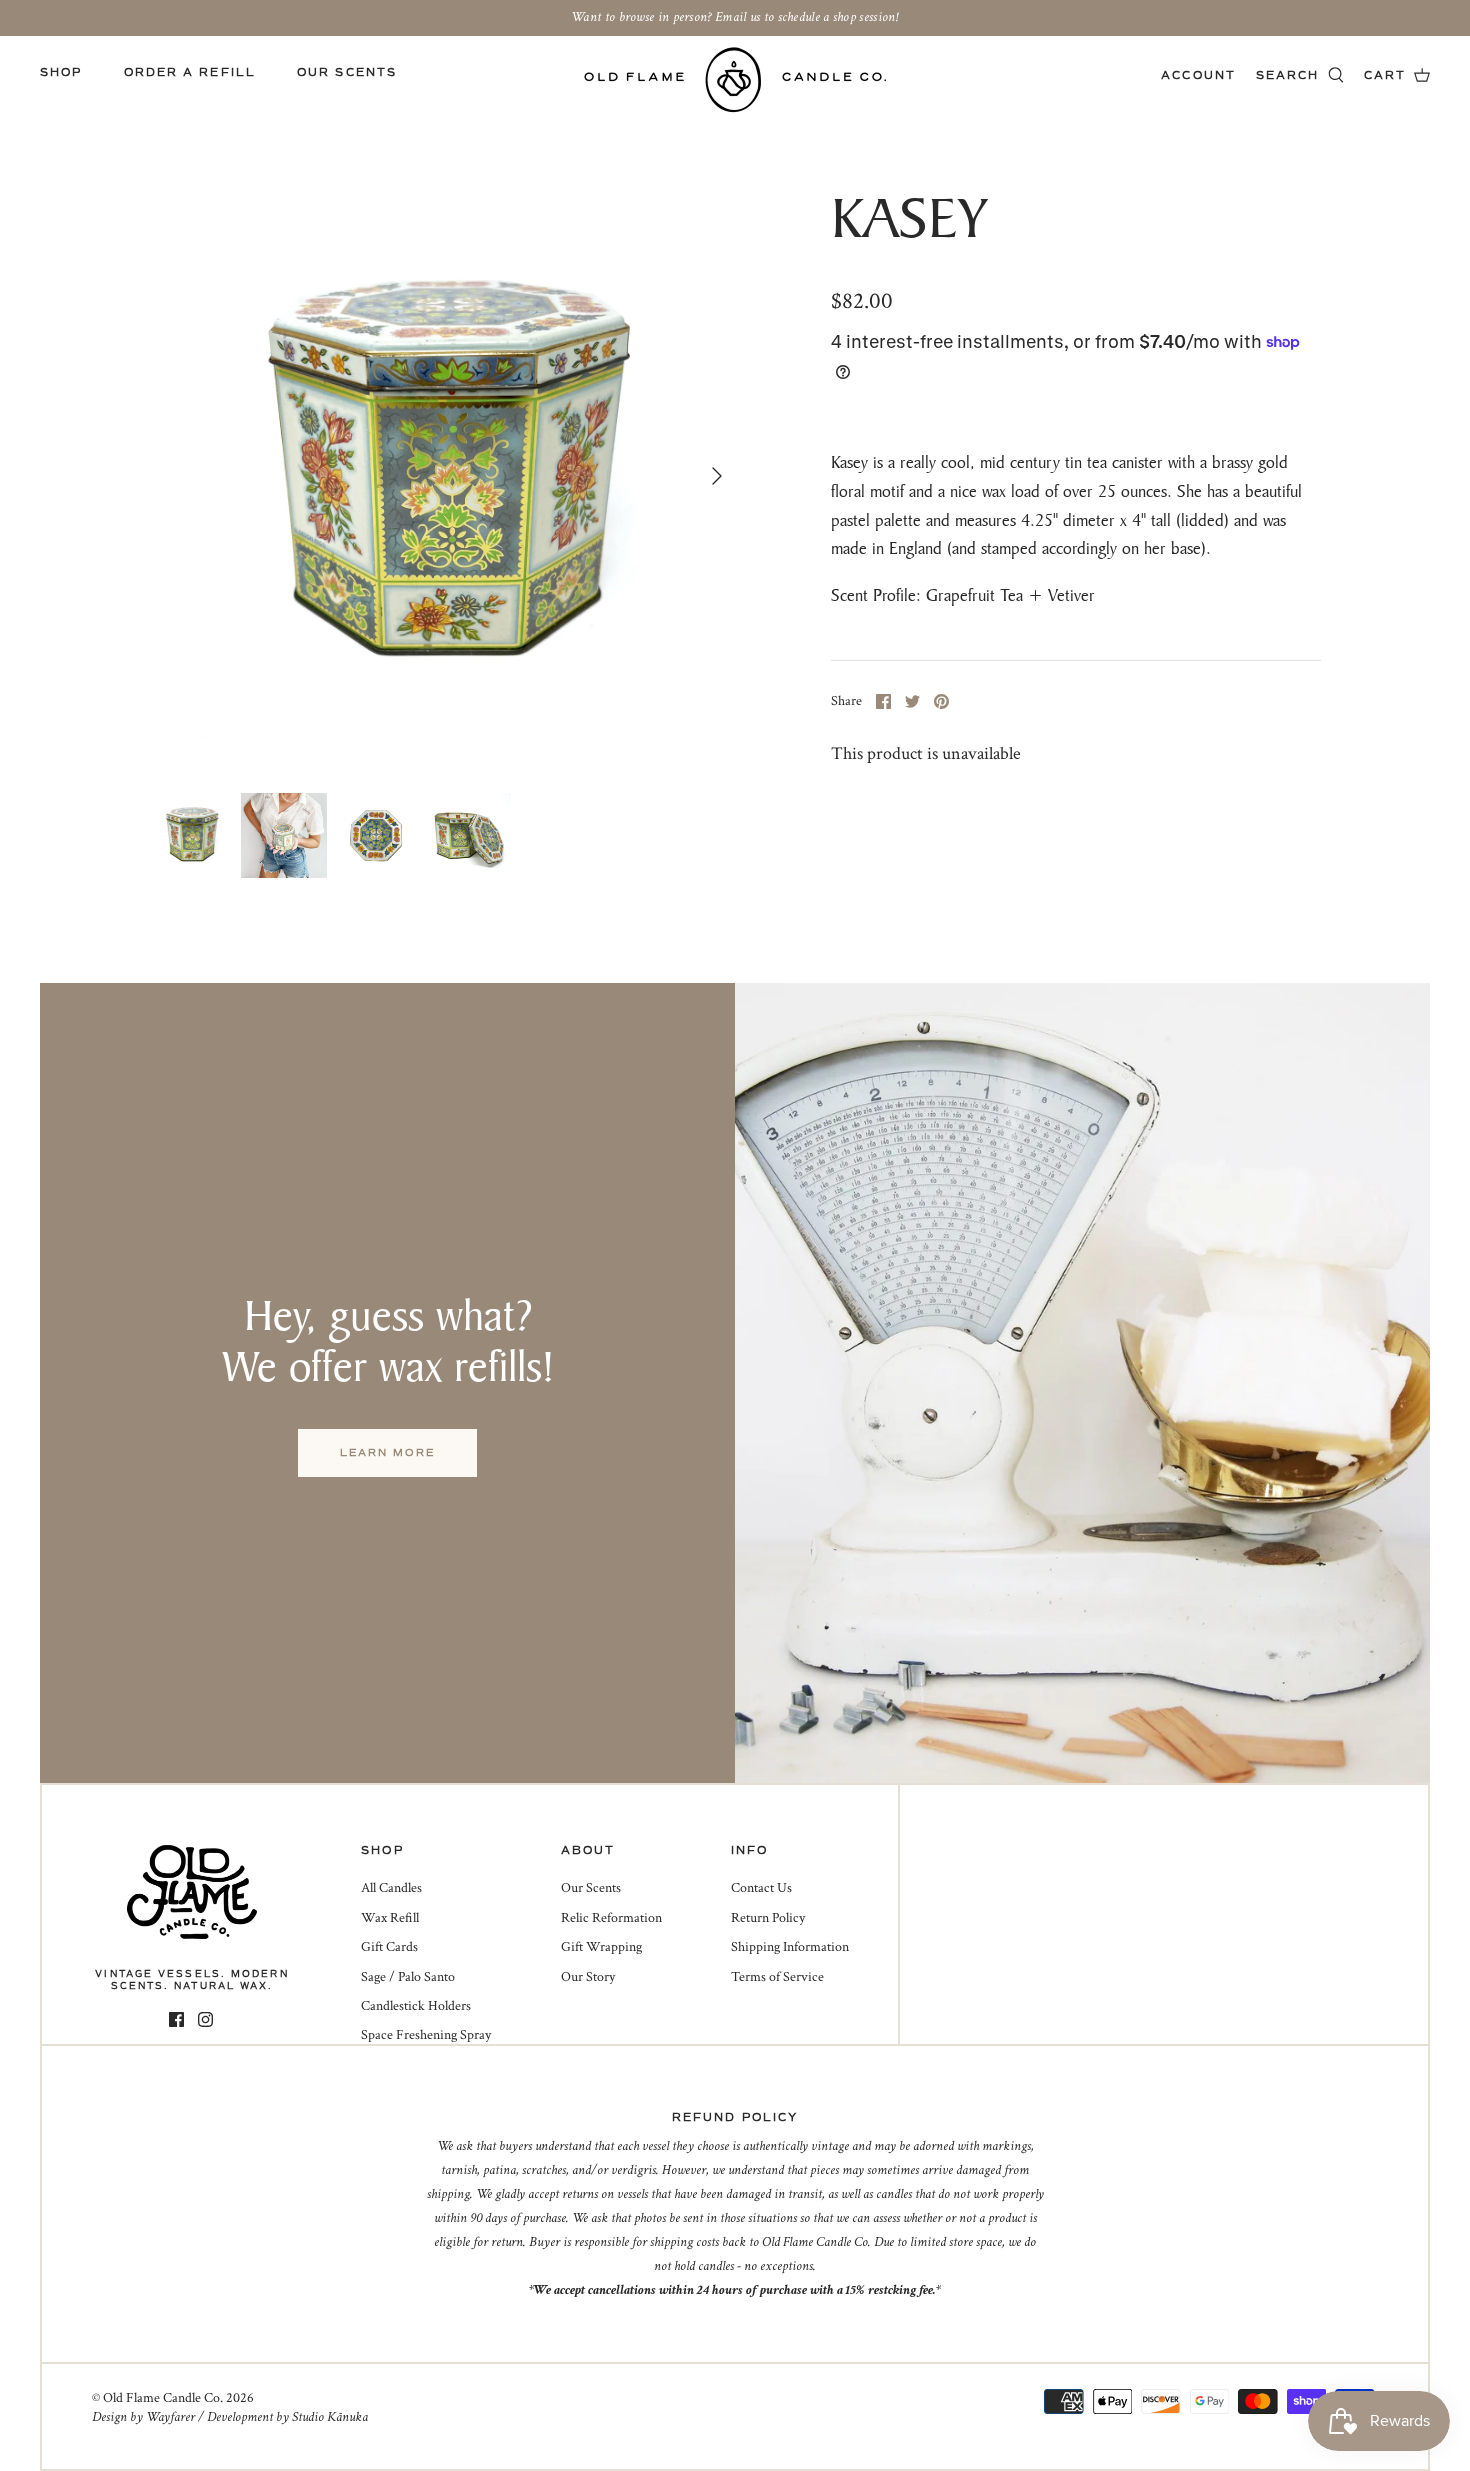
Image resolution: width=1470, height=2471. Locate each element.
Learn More (387, 1452)
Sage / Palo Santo (408, 1977)
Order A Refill (190, 72)
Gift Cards (389, 1947)
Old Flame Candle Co (161, 2398)
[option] (444, 476)
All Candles (391, 1888)
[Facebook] (176, 2019)
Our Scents (347, 72)
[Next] (717, 476)
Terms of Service (777, 1977)
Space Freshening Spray (426, 2035)
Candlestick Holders (416, 2006)
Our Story (588, 1977)
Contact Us (761, 1888)
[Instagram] (205, 2019)
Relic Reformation (611, 1918)
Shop (61, 72)
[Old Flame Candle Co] (735, 79)
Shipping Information (790, 1947)
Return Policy (768, 1918)
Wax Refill (390, 1918)
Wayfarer (170, 2417)
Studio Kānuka (330, 2417)
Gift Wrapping (601, 1947)
